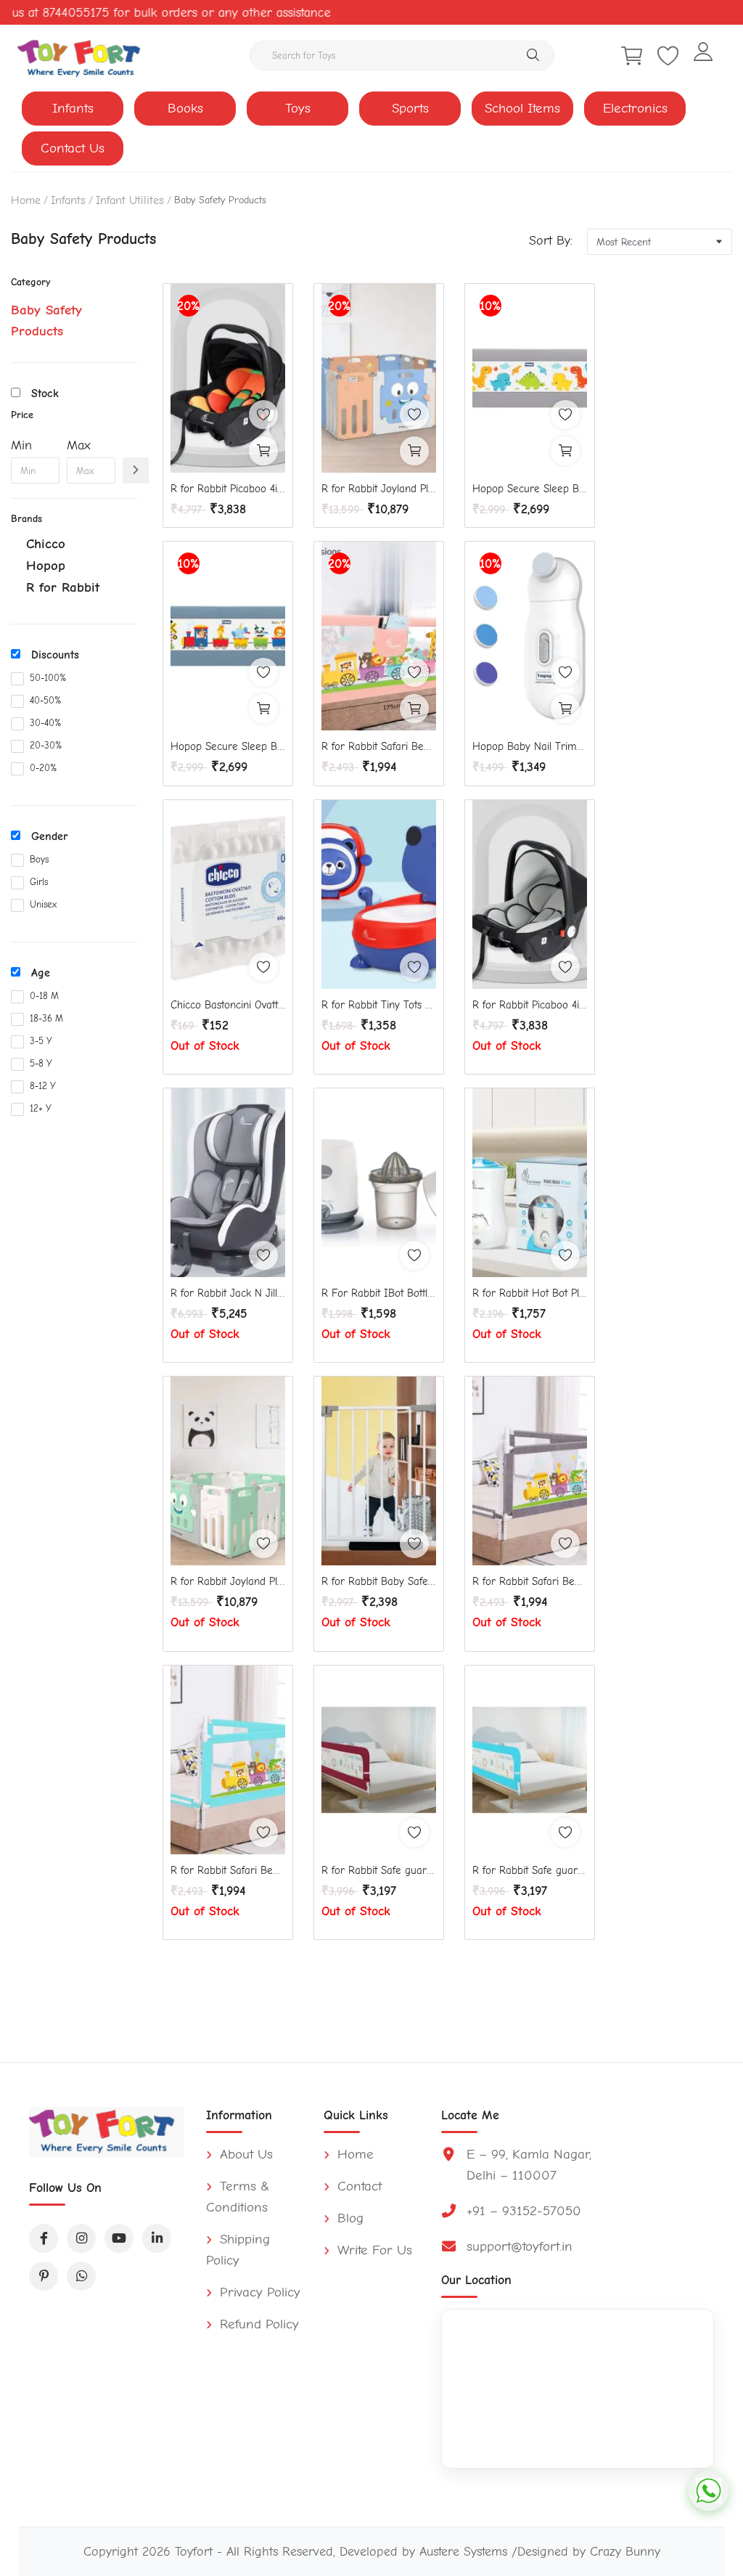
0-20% (43, 768)
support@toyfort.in (520, 2246)
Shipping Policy (238, 2250)
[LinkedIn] (157, 2238)
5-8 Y (41, 1063)
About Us (244, 2154)
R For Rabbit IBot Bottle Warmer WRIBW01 (379, 1293)
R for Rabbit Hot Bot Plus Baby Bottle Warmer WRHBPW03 (530, 1293)
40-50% (45, 700)
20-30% (46, 745)
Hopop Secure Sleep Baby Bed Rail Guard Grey (530, 489)
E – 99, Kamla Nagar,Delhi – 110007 (529, 2165)
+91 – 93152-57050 (524, 2211)
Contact (357, 2186)
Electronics (635, 108)
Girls (39, 882)
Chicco (46, 544)
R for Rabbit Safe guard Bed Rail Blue (530, 1870)
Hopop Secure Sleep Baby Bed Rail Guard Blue (228, 746)
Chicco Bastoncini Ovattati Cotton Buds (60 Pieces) (228, 1005)
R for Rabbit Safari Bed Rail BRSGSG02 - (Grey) (530, 1581)
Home (26, 200)
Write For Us (373, 2250)
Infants (73, 108)
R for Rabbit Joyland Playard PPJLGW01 (228, 1581)
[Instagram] (81, 2238)
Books (185, 108)
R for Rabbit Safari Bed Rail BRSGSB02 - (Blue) (228, 1870)
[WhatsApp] (81, 2276)
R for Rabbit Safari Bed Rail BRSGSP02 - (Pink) (379, 746)
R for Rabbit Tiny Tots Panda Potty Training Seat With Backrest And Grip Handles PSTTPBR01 (379, 1005)
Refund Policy (257, 2324)
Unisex (43, 904)
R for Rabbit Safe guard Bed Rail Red (379, 1870)
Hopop (46, 566)
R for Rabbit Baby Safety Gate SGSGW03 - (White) (379, 1581)
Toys (298, 108)
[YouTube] (119, 2238)
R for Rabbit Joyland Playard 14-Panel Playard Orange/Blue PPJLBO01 (379, 489)
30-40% (45, 723)
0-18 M (44, 996)
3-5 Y (41, 1041)
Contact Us (73, 148)
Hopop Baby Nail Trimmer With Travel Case (530, 746)
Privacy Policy (258, 2292)
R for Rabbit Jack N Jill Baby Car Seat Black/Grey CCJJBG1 (228, 1293)
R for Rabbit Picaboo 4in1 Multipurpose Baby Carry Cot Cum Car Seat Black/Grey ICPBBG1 (530, 1005)
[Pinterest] (44, 2276)
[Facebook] (44, 2238)
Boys (39, 859)
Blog (348, 2218)
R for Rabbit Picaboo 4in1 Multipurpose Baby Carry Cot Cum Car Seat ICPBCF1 (228, 489)
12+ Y (41, 1108)
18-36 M (46, 1018)
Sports (410, 108)
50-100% (48, 678)
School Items (522, 108)
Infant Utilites (130, 200)
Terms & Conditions (238, 2197)
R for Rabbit (63, 587)
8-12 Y (43, 1086)
